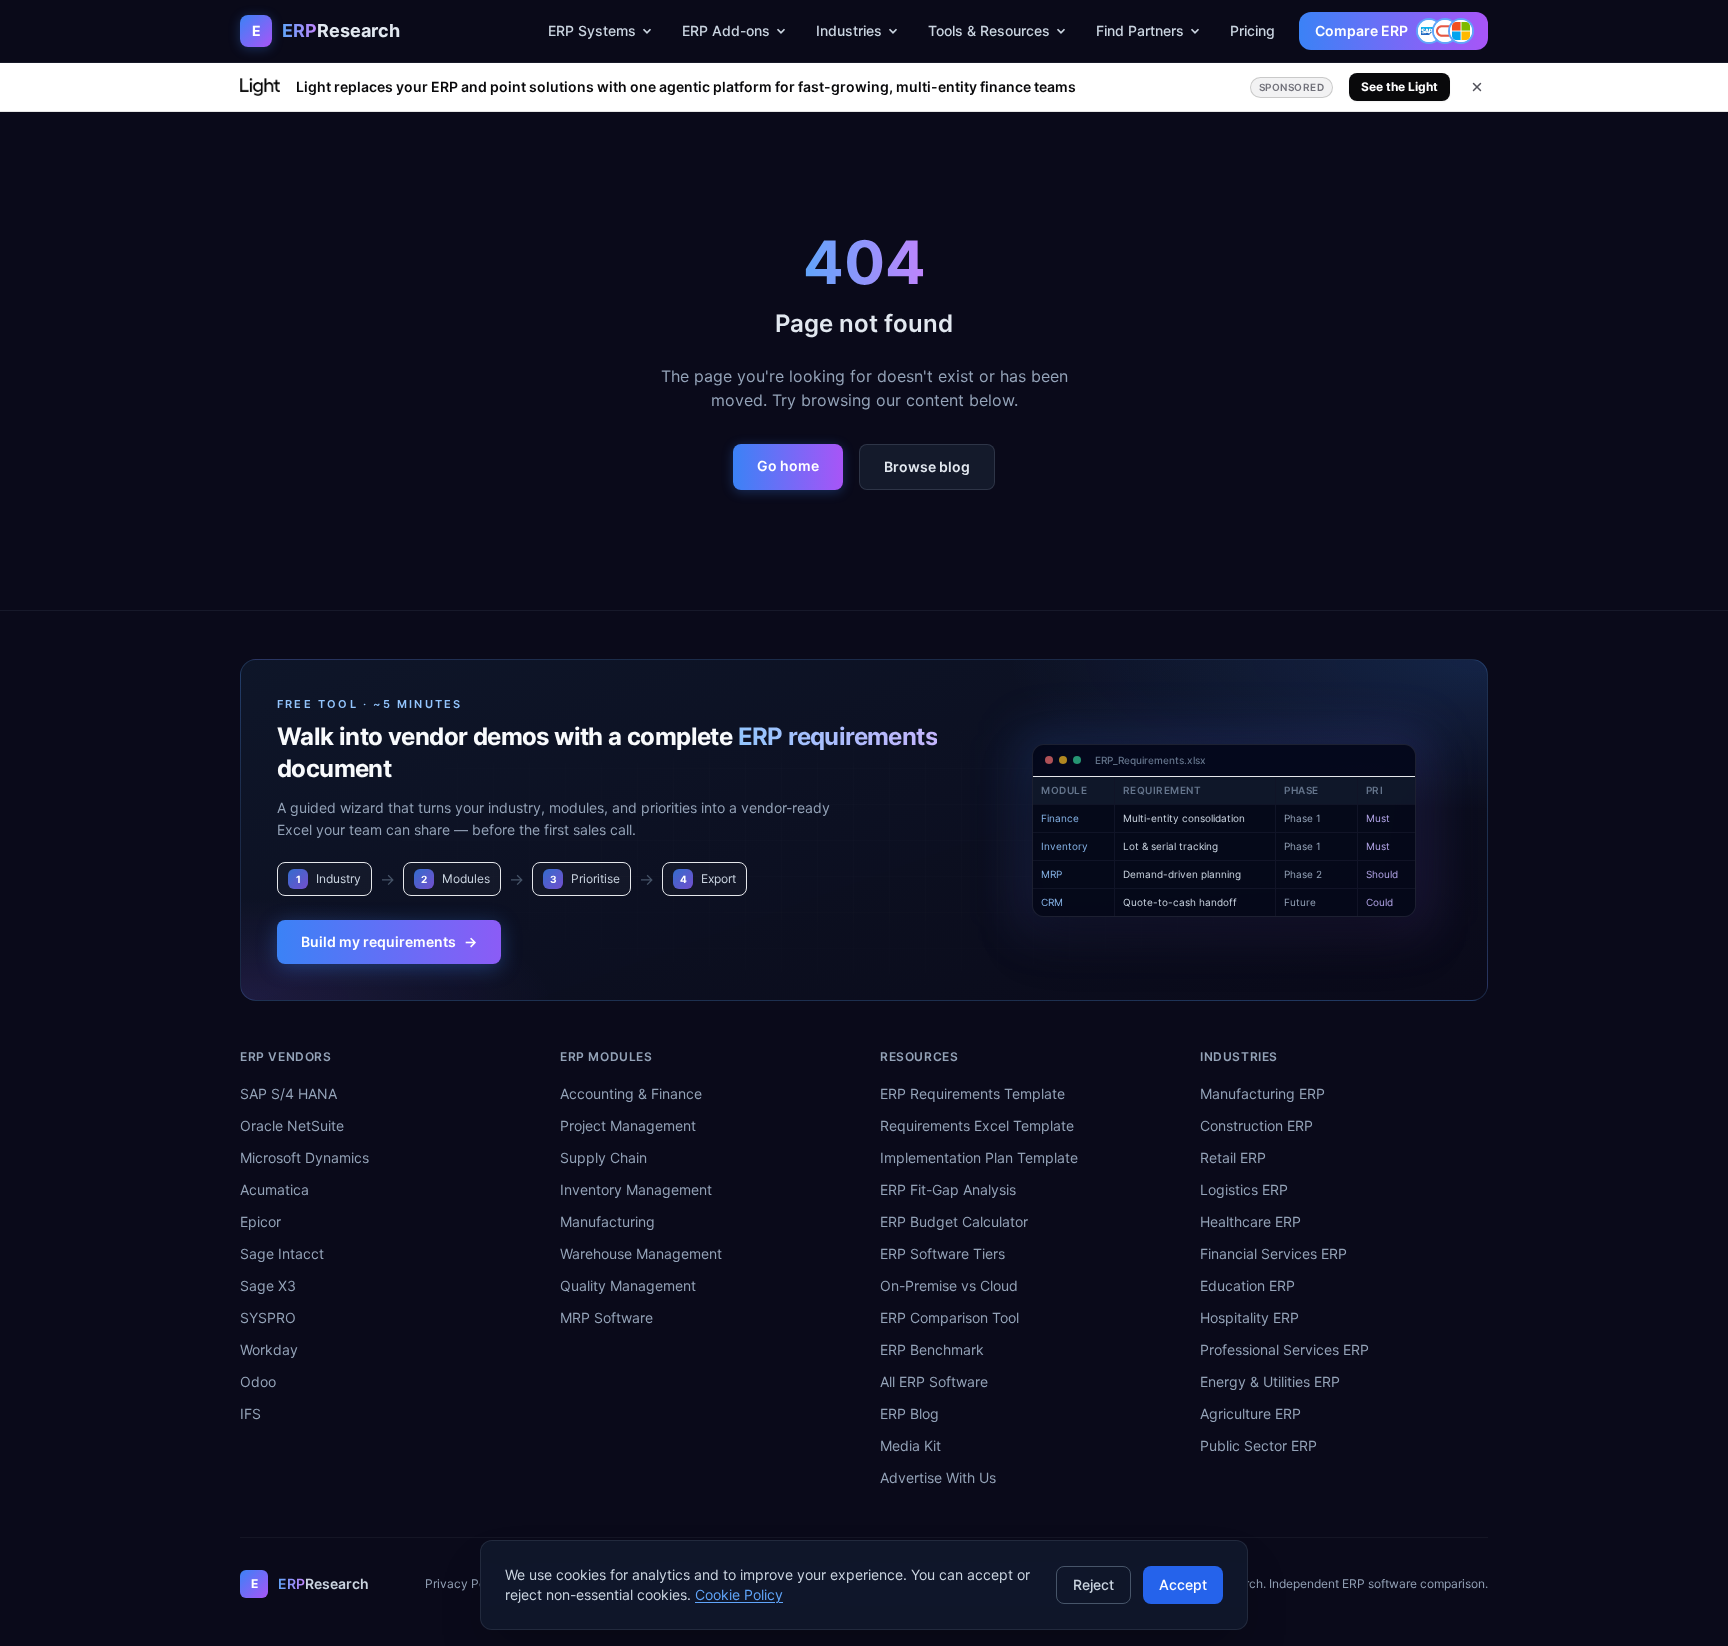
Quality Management (628, 1285)
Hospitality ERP (1249, 1317)
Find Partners (1140, 30)
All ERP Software (934, 1381)
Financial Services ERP (1273, 1253)
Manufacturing (607, 1221)
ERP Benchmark (932, 1349)
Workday (269, 1349)
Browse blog (927, 466)
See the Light (1399, 86)
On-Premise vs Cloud (949, 1285)
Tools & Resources (989, 30)
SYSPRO (268, 1317)
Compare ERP (1361, 30)
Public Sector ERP (1258, 1445)
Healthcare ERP (1250, 1221)
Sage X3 (268, 1285)
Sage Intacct (282, 1253)
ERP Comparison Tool (949, 1317)
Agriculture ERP (1250, 1413)
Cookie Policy (739, 1594)
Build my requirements (389, 941)
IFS (250, 1413)
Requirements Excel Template (977, 1125)
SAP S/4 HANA (288, 1093)
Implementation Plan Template (979, 1157)
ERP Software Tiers (942, 1253)
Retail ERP (1233, 1157)
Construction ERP (1256, 1125)
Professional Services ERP (1284, 1349)
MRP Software (606, 1317)
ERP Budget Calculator (954, 1221)
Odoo (258, 1381)
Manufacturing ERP (1262, 1093)
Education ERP (1247, 1285)
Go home (788, 465)
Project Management (628, 1125)
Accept (1183, 1584)
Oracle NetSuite (292, 1125)
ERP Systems (592, 30)
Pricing (1252, 30)
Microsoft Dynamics (304, 1157)
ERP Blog (909, 1413)
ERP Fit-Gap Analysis (948, 1189)
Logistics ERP (1244, 1189)
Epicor (260, 1221)
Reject (1093, 1584)
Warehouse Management (641, 1253)
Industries (849, 30)
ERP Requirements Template (972, 1093)
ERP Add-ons (726, 30)
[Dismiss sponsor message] (1477, 87)
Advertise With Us (938, 1477)
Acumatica (274, 1189)
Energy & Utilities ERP (1270, 1381)
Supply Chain (603, 1157)
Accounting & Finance (631, 1093)
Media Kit (910, 1445)
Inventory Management (636, 1189)
